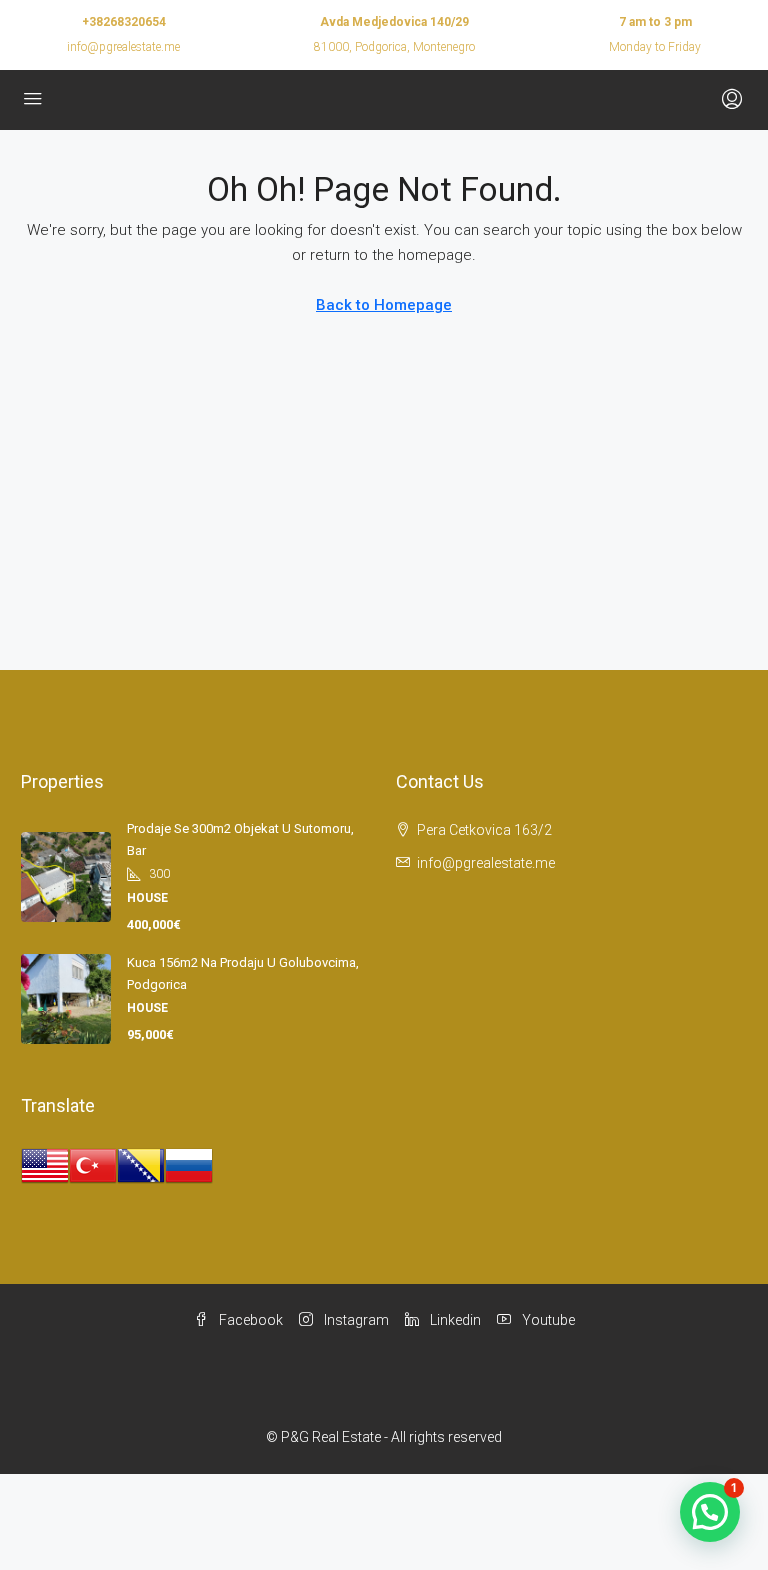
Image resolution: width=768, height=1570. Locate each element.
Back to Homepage (384, 305)
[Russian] (189, 1165)
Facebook (249, 1320)
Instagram (355, 1320)
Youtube (547, 1320)
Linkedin (454, 1320)
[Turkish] (93, 1165)
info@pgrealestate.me (123, 47)
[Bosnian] (141, 1165)
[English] (45, 1165)
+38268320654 (124, 22)
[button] (710, 1512)
